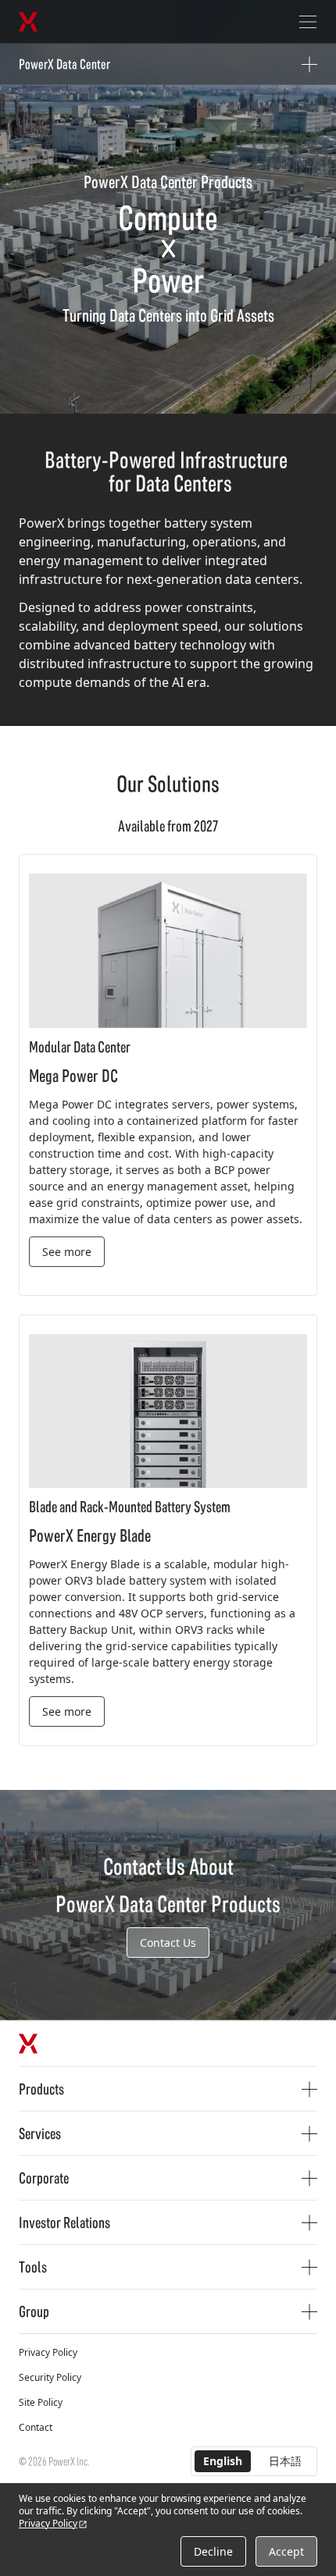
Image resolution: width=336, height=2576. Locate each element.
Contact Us (168, 1943)
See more (67, 1252)
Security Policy (50, 2377)
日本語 (285, 2461)
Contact (36, 2427)
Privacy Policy (48, 2352)
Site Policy (41, 2402)
